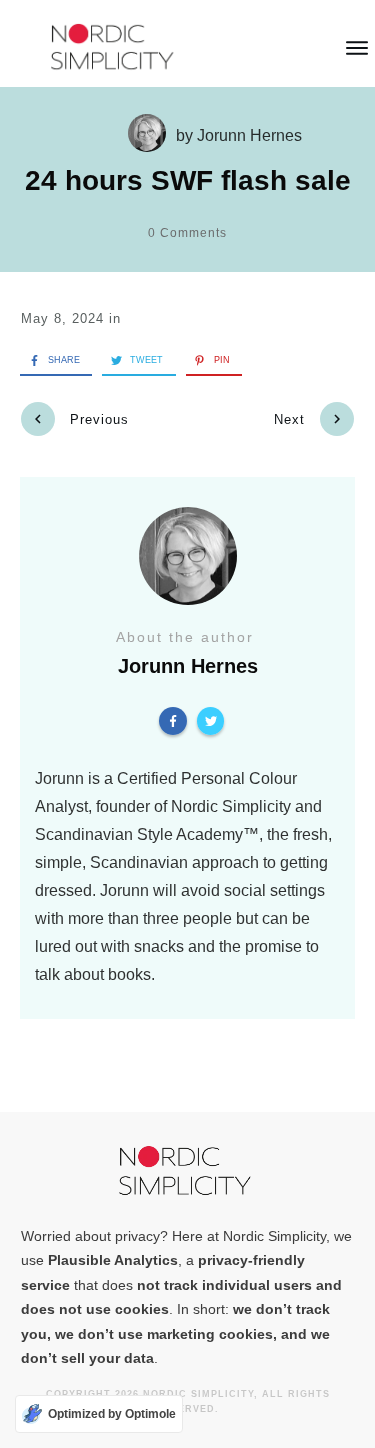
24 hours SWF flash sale (188, 180)
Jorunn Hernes (249, 135)
